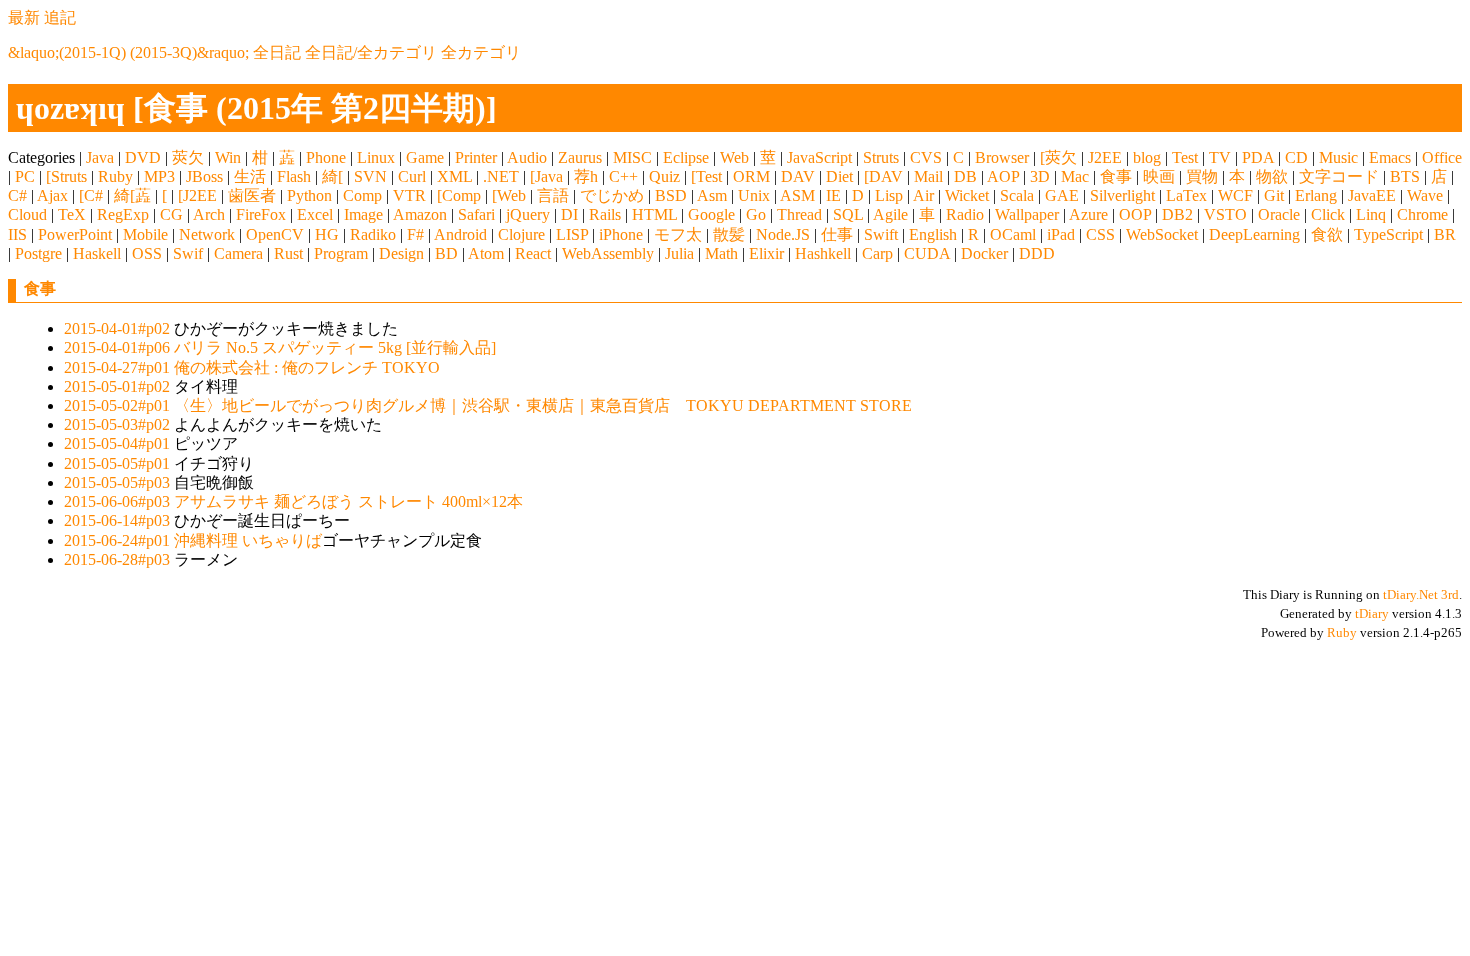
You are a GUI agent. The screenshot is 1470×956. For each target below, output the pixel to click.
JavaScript (819, 157)
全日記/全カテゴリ (371, 52)
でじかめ (612, 195)
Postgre (38, 253)
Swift (881, 234)
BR (1445, 234)
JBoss (204, 176)
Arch (209, 214)
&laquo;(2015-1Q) (67, 52)
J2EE (1105, 157)
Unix (754, 195)
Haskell (97, 253)
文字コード (1339, 176)
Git (1274, 195)
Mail (928, 176)
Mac (1075, 176)
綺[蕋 (132, 195)
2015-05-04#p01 (117, 443)
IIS (17, 234)
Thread (799, 214)
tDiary (1372, 613)
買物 (1202, 176)
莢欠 (188, 157)
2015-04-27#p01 (117, 367)
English (933, 234)
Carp (877, 253)
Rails (605, 214)
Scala (1017, 195)
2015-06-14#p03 (117, 520)
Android (460, 234)
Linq (1371, 214)
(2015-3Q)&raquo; (189, 52)
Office (1442, 157)
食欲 (1327, 234)
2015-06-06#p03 (117, 501)
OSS (147, 253)
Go (756, 214)
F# (415, 234)
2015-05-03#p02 (117, 424)
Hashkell (823, 253)
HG (327, 234)
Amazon (420, 214)
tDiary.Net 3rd (1421, 594)
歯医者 (252, 195)
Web (734, 157)
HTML (654, 214)
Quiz (664, 176)
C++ (623, 176)
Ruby (115, 176)
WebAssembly (608, 253)
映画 (1159, 176)
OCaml (1013, 234)
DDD (1037, 253)
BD (446, 253)
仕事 (837, 234)
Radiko (373, 234)
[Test (706, 176)
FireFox (261, 214)
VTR (409, 195)
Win (228, 157)
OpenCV (275, 234)
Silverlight (1122, 195)
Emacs (1390, 157)
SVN (370, 176)
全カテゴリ (481, 52)
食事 (1116, 176)
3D (1040, 176)
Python (309, 195)
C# (17, 195)
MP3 (159, 176)
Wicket (967, 195)
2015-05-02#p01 (117, 405)
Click (1328, 214)
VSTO (1225, 214)
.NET (501, 176)
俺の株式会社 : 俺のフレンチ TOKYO (307, 367)
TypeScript (1388, 234)
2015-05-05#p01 (117, 463)
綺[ (332, 176)
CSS (1100, 234)
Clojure (521, 234)
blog (1147, 157)
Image (363, 214)
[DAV (883, 176)
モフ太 (678, 234)
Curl (412, 176)
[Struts (66, 176)
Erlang (1316, 195)
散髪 (729, 234)
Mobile (145, 234)
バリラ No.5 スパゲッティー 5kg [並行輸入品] (335, 347)
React (533, 253)
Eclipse (686, 157)
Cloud (27, 214)
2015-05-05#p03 (117, 482)
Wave (1425, 195)
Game (425, 157)
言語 (553, 195)
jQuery (528, 214)
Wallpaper (1027, 214)
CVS (926, 157)
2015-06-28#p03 (117, 559)
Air (923, 195)
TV (1220, 157)
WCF (1235, 195)
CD (1296, 157)
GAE (1062, 195)
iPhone (621, 234)
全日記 (277, 52)
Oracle (1279, 214)
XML (454, 176)
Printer (476, 157)
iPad (1061, 234)
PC (25, 176)
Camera (238, 253)
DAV (798, 176)
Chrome (1422, 214)
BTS (1405, 176)
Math (721, 253)
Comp (362, 195)
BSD (671, 195)
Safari (476, 214)
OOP (1135, 214)
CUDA (927, 253)
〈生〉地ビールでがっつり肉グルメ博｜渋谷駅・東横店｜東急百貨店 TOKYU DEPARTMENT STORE (543, 405)
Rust (288, 253)
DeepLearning (1254, 234)
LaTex (1186, 195)
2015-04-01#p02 (117, 328)
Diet (839, 176)
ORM (751, 176)
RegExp (123, 214)
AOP (1003, 176)
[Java (546, 176)
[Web (509, 195)
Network (207, 234)
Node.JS (783, 234)
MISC (632, 157)
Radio (965, 214)
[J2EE (197, 195)
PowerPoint (75, 234)
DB (965, 176)
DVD (143, 157)
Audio (527, 157)
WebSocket (1162, 234)
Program (341, 253)
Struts (881, 157)
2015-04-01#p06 (117, 347)
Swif (188, 253)
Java (100, 157)
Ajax (52, 195)
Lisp (889, 195)
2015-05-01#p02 (117, 386)
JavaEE (1372, 195)
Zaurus (580, 157)
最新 (24, 17)
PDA (1258, 157)
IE (833, 195)
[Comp (459, 195)
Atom (486, 253)
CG (171, 214)
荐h (586, 176)
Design (401, 253)
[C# (91, 195)
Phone (326, 157)
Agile (890, 214)
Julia (679, 253)
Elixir (766, 253)
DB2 (1177, 214)
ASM (797, 195)
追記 (60, 17)
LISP (572, 234)
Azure (1088, 214)
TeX (72, 214)
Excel (315, 214)
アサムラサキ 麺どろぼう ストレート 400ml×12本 (348, 501)
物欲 (1272, 176)
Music (1338, 157)
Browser (1002, 157)
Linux (376, 157)
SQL (848, 214)
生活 (250, 176)
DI (569, 214)
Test (1185, 157)
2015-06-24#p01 (117, 540)
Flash (294, 176)
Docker (984, 253)
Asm (712, 195)
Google (711, 214)
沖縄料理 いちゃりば (248, 540)
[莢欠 (1058, 157)
